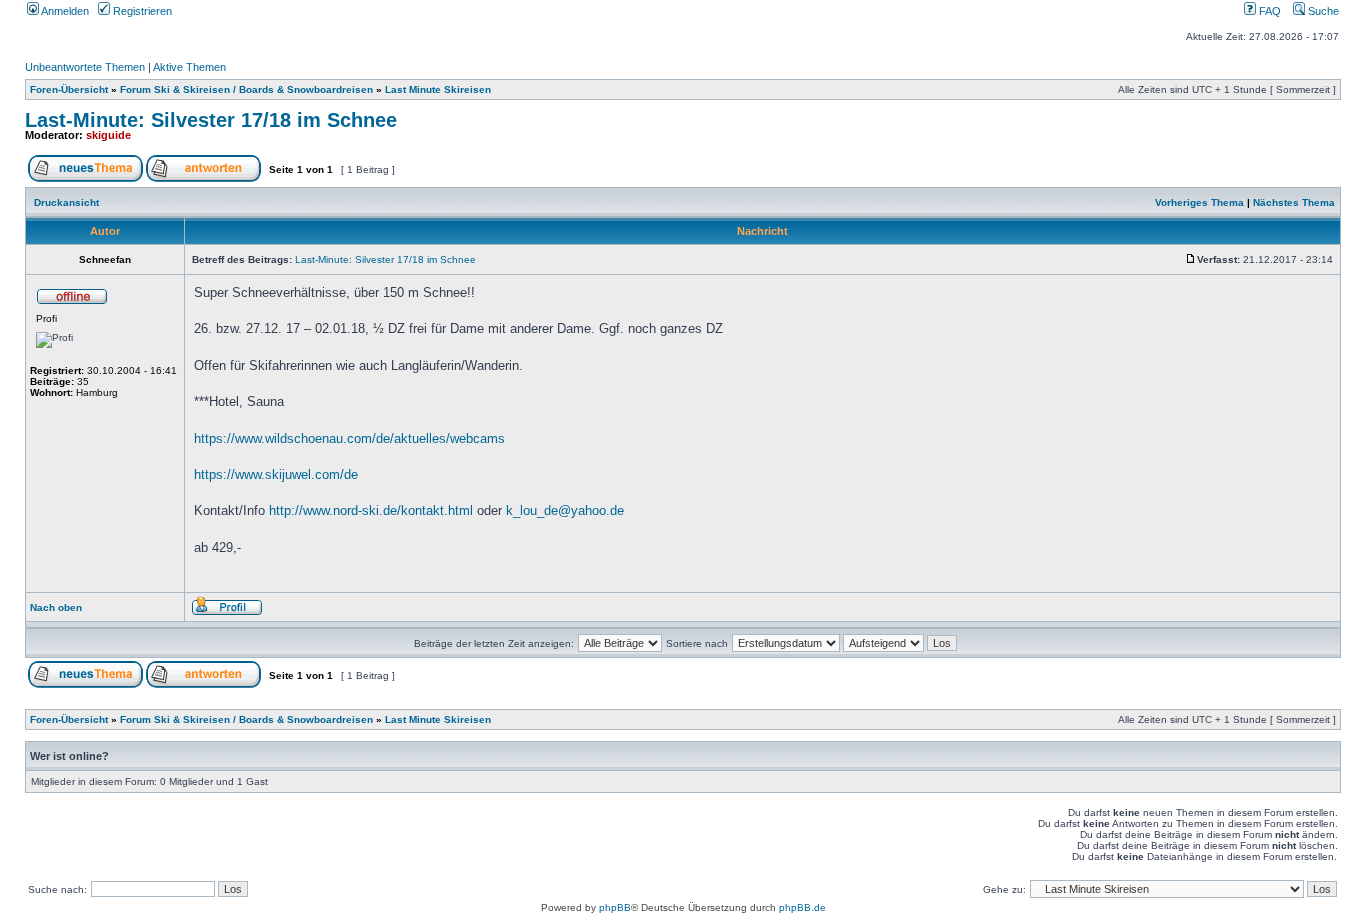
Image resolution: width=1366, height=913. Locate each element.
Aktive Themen (189, 67)
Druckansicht (66, 202)
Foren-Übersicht (69, 89)
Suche (1322, 11)
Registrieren (141, 11)
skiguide (108, 135)
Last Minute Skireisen (438, 89)
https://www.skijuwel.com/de (276, 474)
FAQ (1268, 11)
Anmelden (64, 11)
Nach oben (56, 607)
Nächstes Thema (1294, 202)
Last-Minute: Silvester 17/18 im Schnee (211, 120)
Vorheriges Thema (1199, 202)
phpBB (615, 907)
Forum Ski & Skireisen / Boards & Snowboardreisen (246, 89)
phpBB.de (802, 907)
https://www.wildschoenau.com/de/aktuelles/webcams (349, 438)
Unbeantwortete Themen (85, 67)
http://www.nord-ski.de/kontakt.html (371, 510)
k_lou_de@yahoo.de (565, 510)
